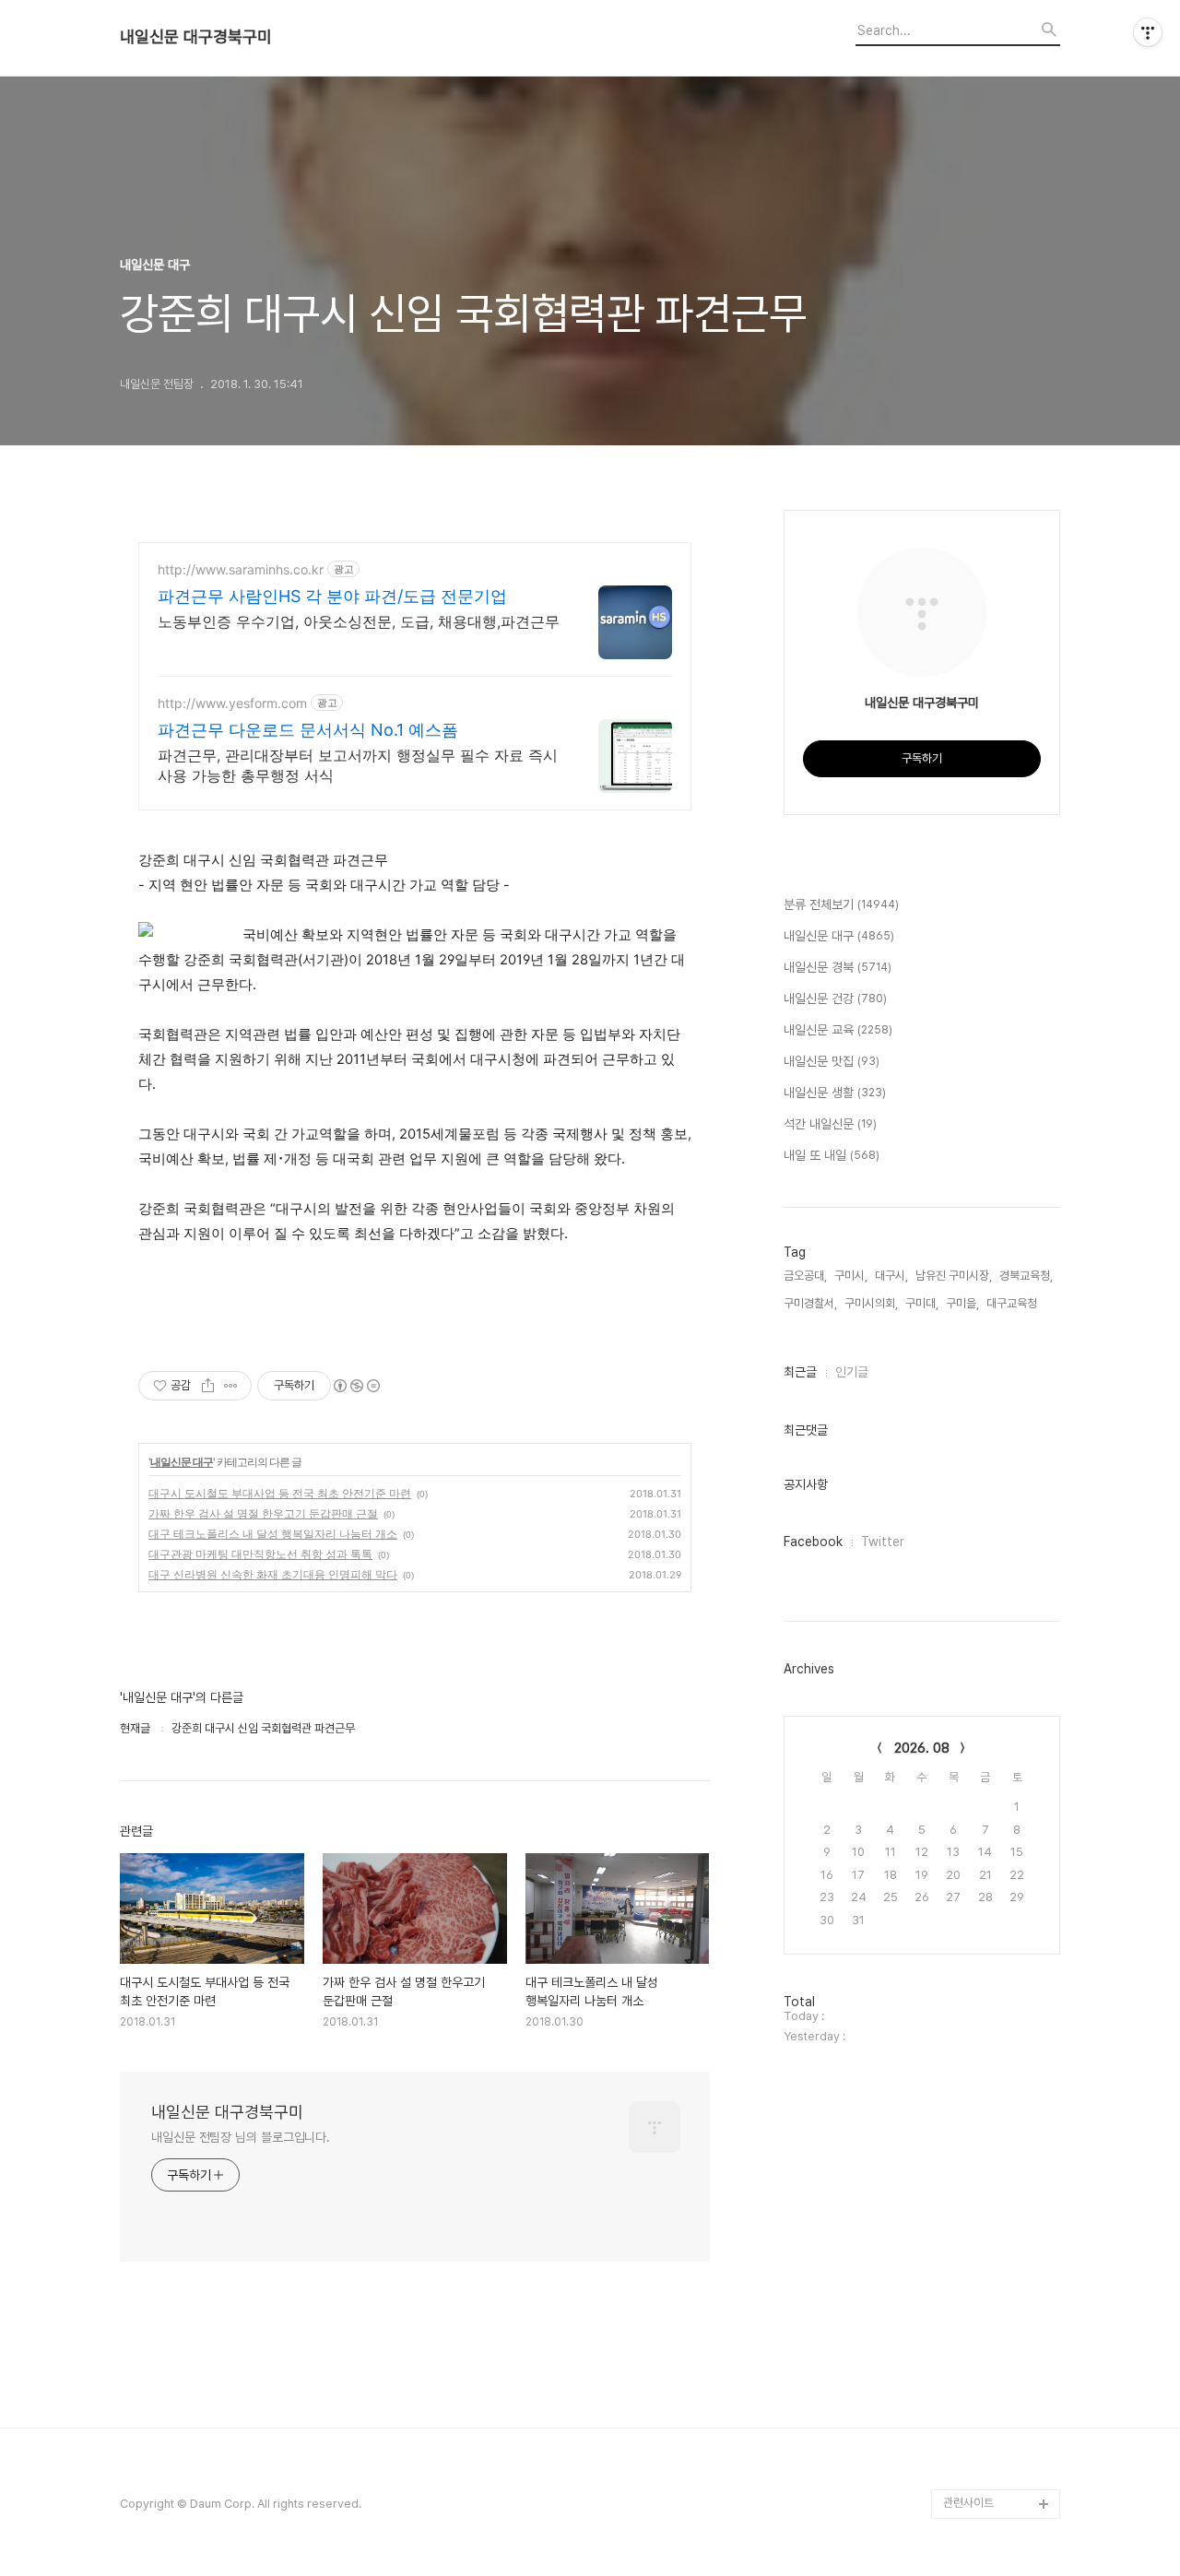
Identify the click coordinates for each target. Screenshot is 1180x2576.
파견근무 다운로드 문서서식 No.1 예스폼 (308, 730)
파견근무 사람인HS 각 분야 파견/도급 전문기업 (332, 596)
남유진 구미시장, (954, 1276)
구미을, (962, 1303)
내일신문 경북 (838, 967)
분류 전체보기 (841, 904)
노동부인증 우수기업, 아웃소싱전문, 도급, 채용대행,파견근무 (359, 621)
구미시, (851, 1276)
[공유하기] (208, 1386)
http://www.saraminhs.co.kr (241, 569)
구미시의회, (871, 1303)
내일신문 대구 (182, 1462)
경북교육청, (1026, 1276)
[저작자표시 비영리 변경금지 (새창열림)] (356, 1386)
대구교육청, (1013, 1303)
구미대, (922, 1303)
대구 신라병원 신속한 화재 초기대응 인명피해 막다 (273, 1574)
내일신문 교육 (838, 1030)
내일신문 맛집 (832, 1061)
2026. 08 (922, 1748)
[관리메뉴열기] (1148, 32)
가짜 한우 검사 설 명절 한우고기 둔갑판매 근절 (263, 1513)
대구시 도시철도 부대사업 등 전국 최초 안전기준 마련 (280, 1493)
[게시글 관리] (231, 1386)
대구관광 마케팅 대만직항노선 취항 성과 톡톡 (260, 1554)
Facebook (813, 1542)
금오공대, (805, 1276)
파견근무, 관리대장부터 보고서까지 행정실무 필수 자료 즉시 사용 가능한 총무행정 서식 (358, 765)
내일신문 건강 (835, 998)
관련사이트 (968, 2503)
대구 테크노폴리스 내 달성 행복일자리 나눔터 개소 (273, 1534)
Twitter (883, 1542)
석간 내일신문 (830, 1124)
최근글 (800, 1372)
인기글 (852, 1372)
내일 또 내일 (832, 1155)
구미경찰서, (810, 1303)
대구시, (891, 1276)
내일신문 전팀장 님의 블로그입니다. (241, 2137)
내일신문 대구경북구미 (196, 37)
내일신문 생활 (835, 1093)
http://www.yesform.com (232, 703)
